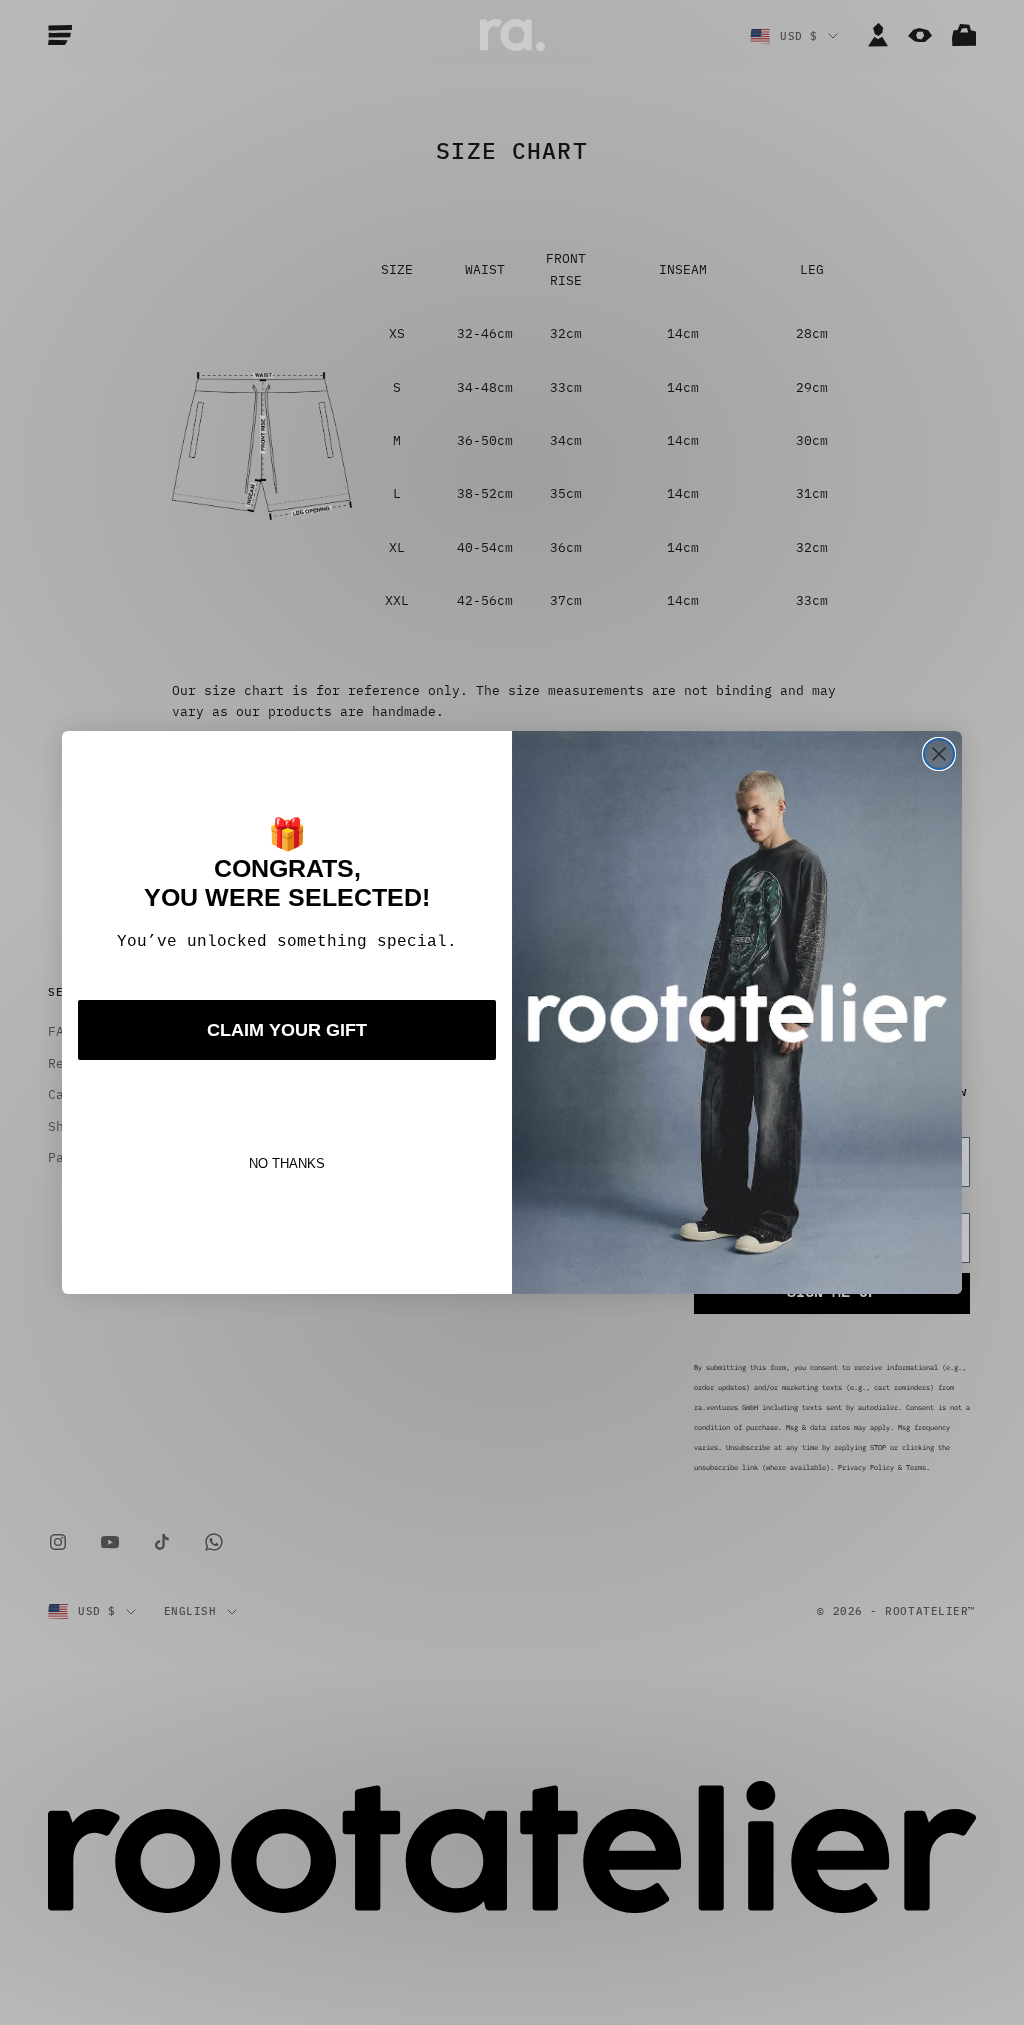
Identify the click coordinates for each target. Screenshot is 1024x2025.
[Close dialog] (939, 754)
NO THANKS (287, 1163)
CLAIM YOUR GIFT (287, 1030)
